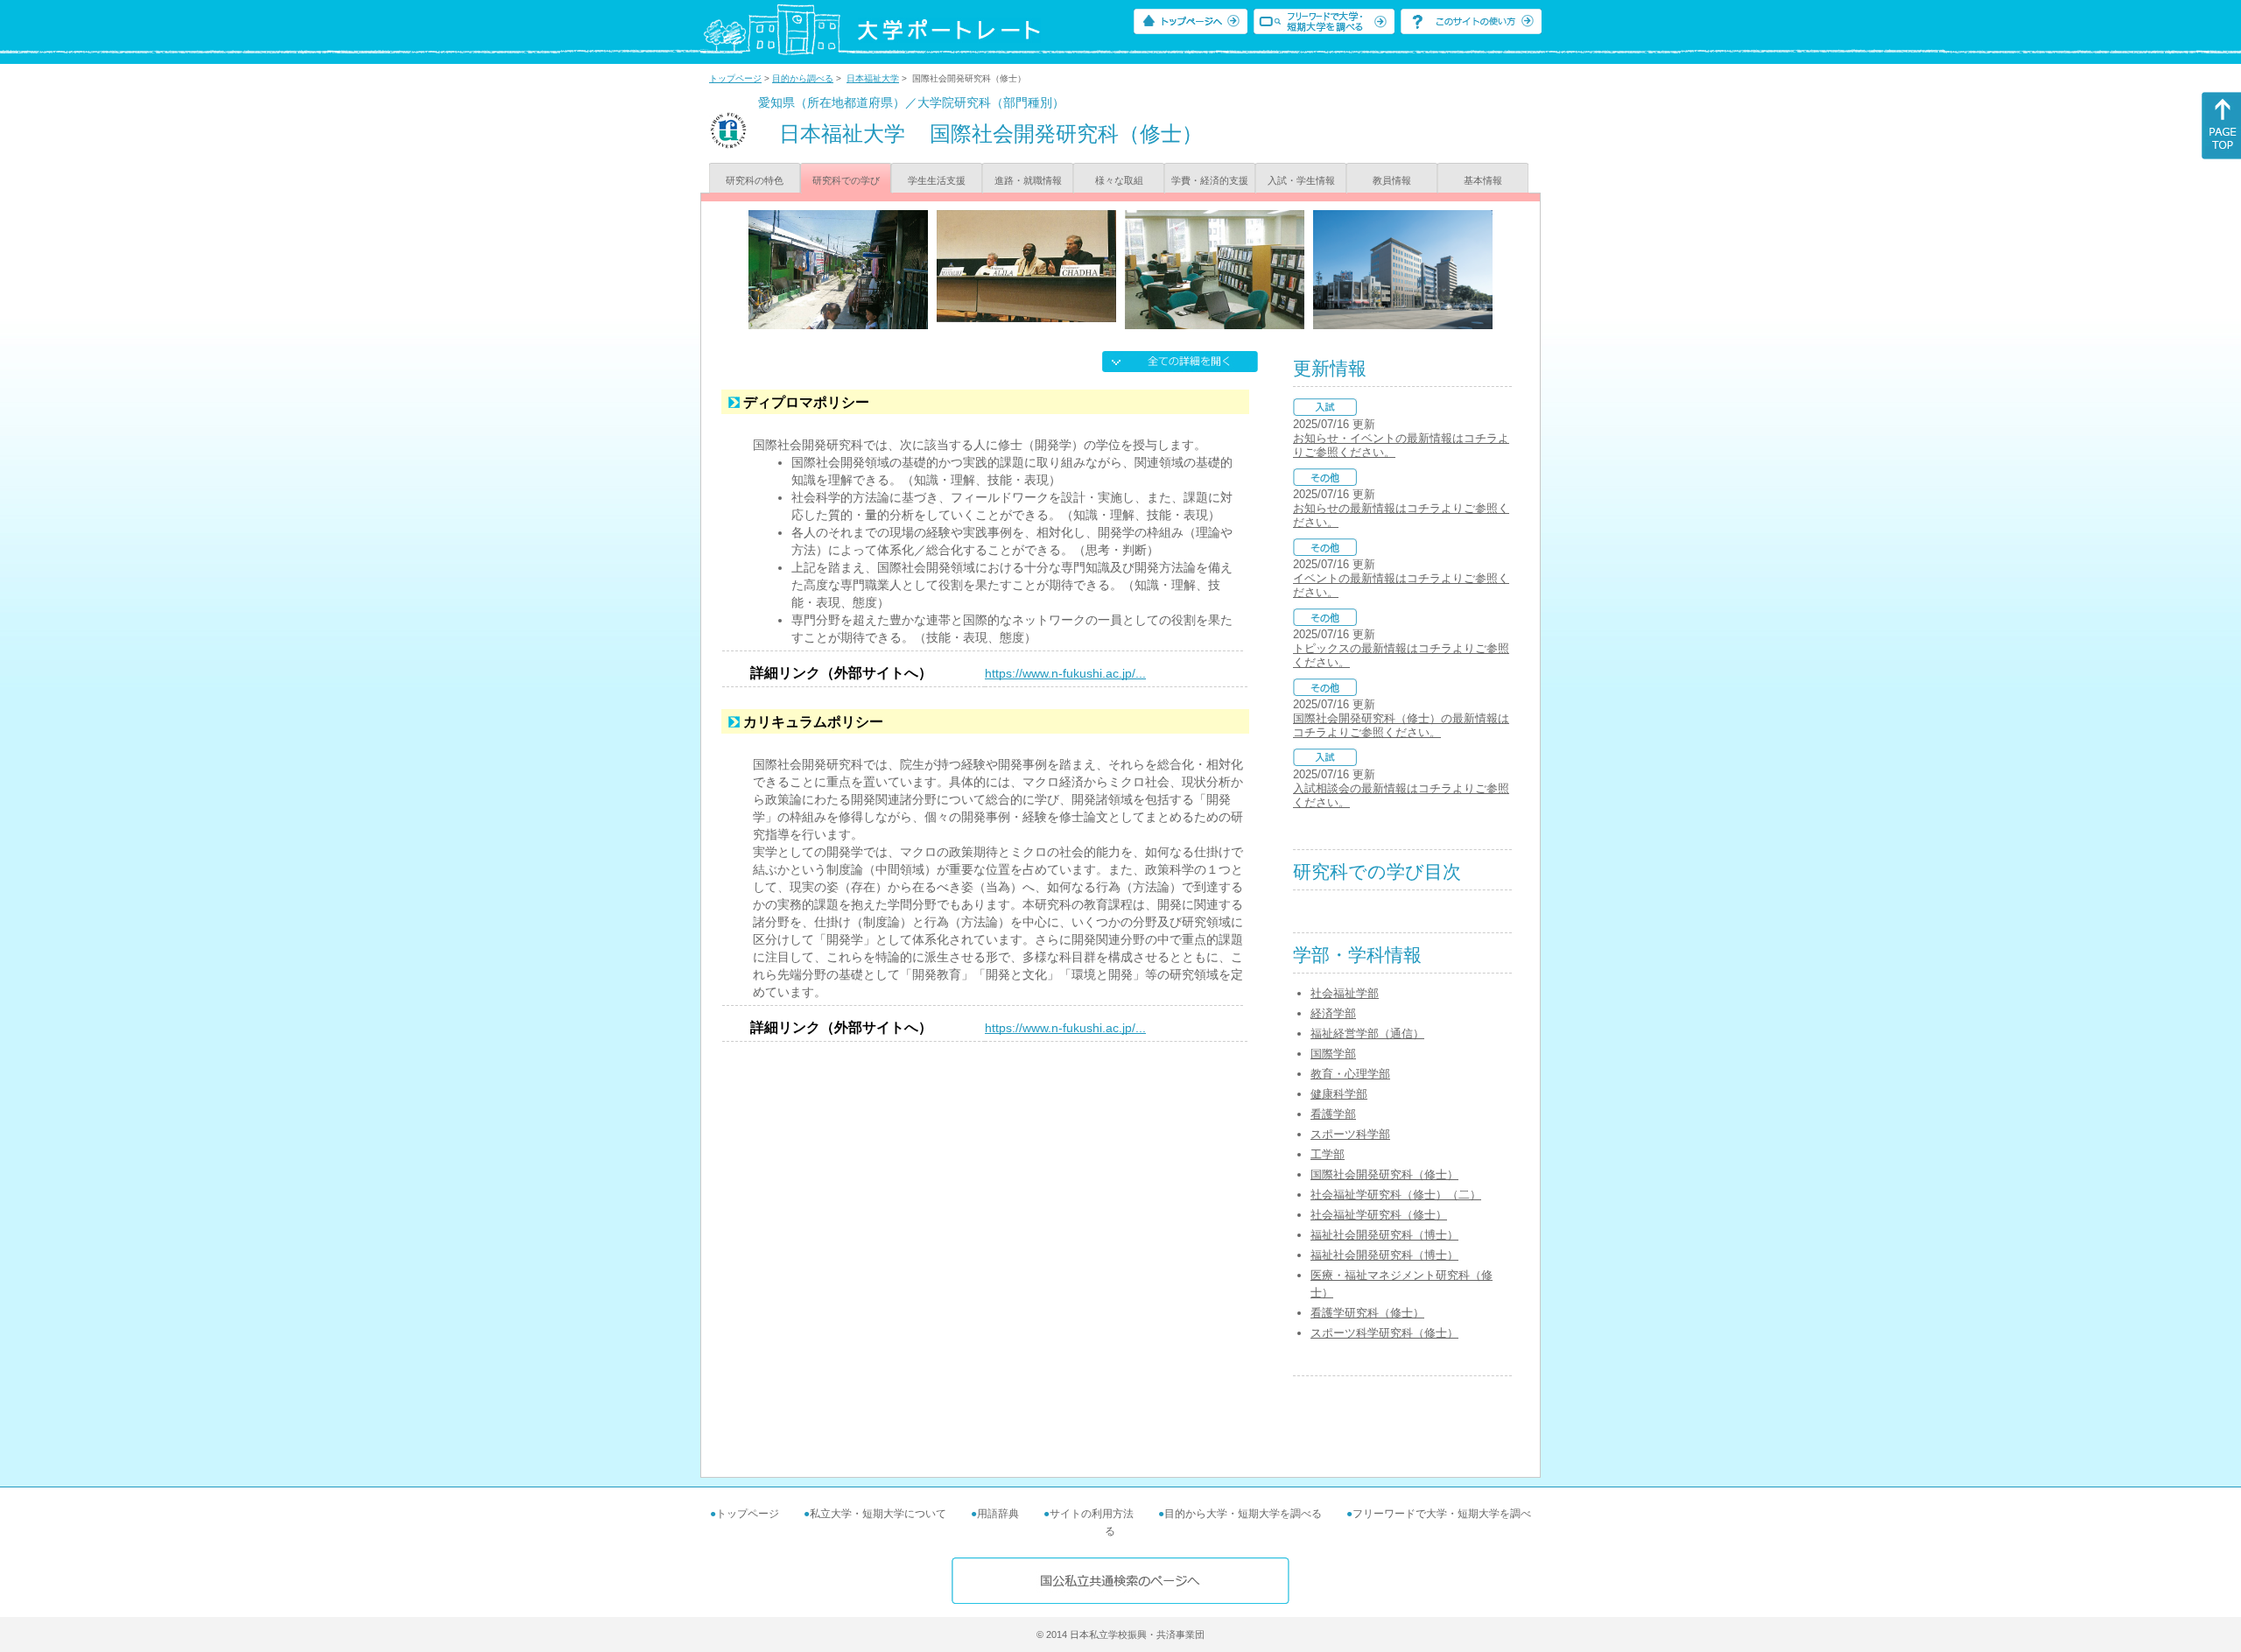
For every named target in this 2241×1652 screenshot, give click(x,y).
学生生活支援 (937, 180)
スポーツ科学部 (1350, 1134)
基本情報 (1483, 180)
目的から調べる (803, 78)
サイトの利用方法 (1092, 1514)
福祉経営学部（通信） (1367, 1033)
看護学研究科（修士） (1367, 1313)
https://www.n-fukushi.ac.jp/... (1065, 673)
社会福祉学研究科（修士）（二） (1396, 1195)
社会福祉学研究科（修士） (1379, 1215)
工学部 (1328, 1154)
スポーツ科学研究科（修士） (1384, 1333)
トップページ (735, 78)
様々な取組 (1119, 180)
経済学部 (1333, 1013)
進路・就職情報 (1028, 180)
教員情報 (1392, 180)
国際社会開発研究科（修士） (1384, 1174)
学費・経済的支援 (1210, 180)
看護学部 (1333, 1114)
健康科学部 (1339, 1094)
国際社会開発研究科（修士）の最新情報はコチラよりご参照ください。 (1401, 725)
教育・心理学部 (1350, 1074)
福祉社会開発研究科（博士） (1384, 1235)
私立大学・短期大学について (878, 1514)
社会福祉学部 (1345, 993)
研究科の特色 (755, 180)
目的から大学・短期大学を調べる (1243, 1514)
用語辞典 (998, 1514)
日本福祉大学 (873, 78)
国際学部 (1333, 1054)
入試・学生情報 (1301, 180)
